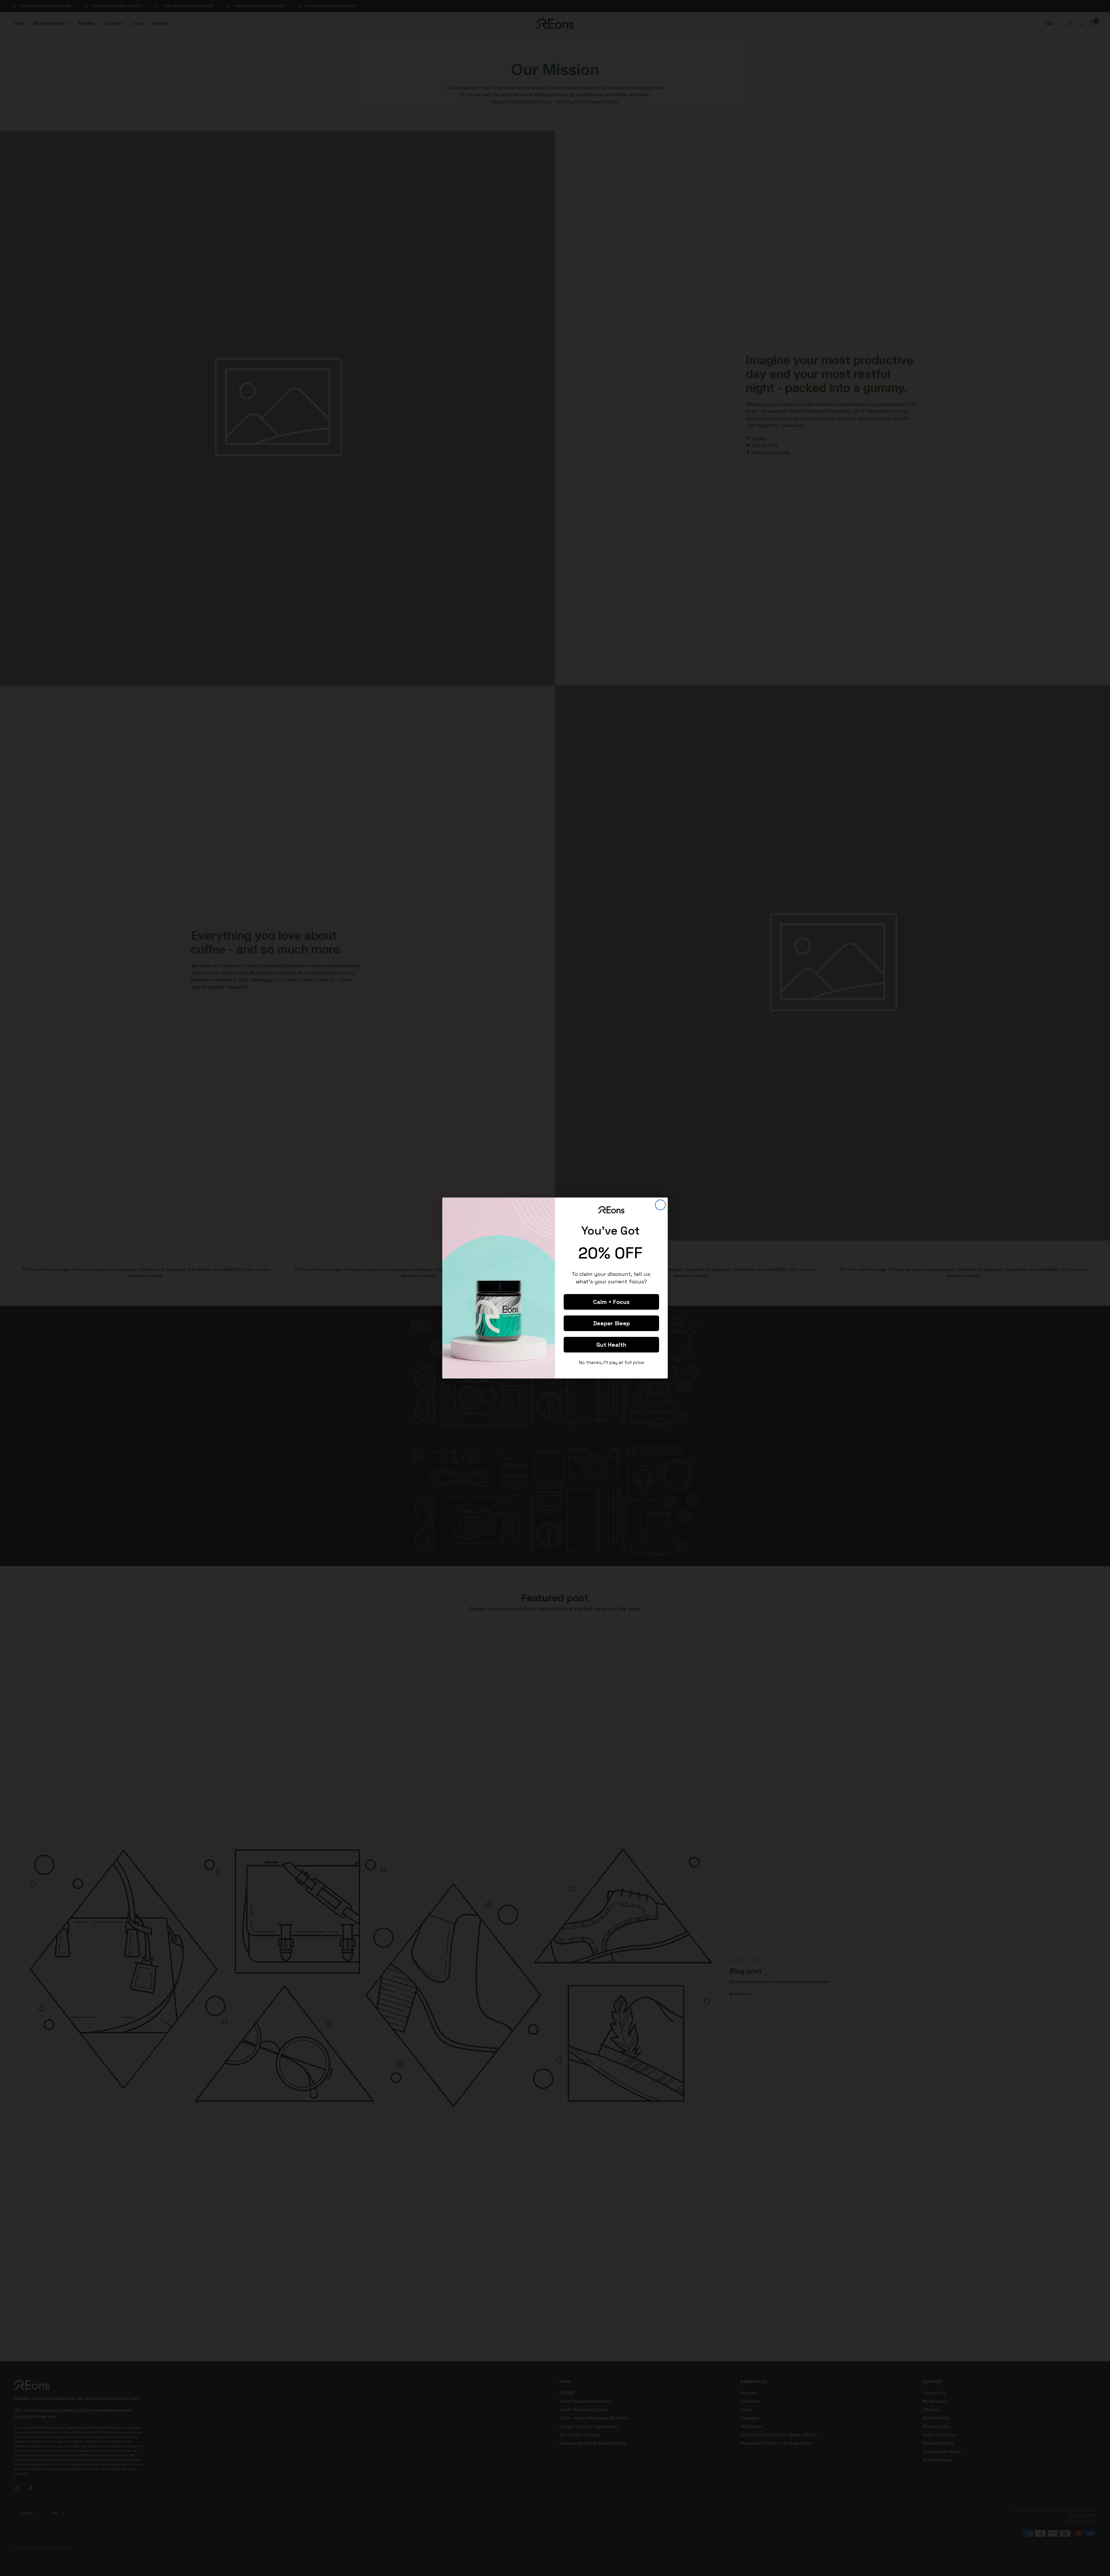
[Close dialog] (660, 1205)
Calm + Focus (611, 1302)
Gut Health (611, 1345)
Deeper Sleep (612, 1323)
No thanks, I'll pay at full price (612, 1362)
